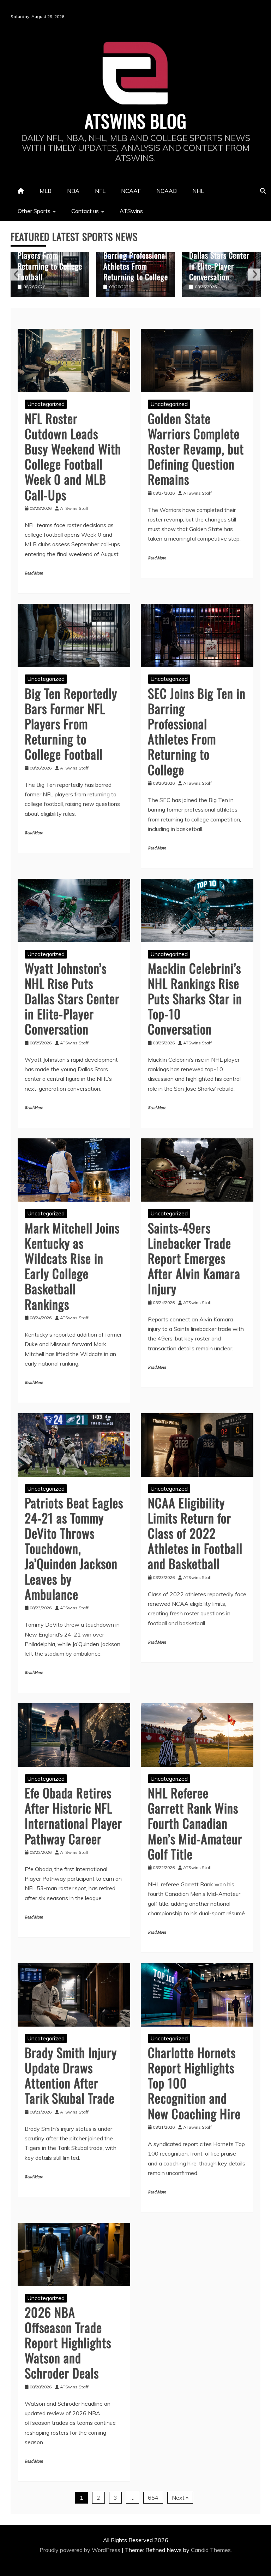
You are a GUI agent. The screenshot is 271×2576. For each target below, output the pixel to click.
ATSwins (131, 211)
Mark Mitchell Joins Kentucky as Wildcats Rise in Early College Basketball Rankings (72, 1266)
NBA (73, 191)
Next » (180, 2498)
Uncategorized (46, 404)
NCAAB (167, 191)
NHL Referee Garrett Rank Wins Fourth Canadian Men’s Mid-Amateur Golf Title (195, 1823)
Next (254, 275)
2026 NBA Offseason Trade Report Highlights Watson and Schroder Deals (68, 2342)
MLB (46, 191)
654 (153, 2498)
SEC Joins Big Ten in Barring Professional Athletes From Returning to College (50, 260)
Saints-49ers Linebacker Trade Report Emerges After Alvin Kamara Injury (194, 1258)
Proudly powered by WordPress (81, 2550)
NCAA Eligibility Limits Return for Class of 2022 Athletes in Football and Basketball (195, 1533)
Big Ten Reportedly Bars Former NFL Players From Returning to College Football (71, 724)
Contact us (85, 211)
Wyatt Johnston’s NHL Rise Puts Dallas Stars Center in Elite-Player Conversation (134, 255)
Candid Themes (211, 2550)
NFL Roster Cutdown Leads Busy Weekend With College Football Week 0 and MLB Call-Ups (73, 456)
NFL (100, 191)
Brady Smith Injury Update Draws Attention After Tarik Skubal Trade (71, 2075)
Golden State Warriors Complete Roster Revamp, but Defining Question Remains (196, 449)
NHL (198, 191)
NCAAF (131, 191)
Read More (34, 573)
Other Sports (34, 211)
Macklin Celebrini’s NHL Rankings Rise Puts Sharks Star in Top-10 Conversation (221, 260)
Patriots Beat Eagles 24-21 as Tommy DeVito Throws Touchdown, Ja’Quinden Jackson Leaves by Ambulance (74, 1548)
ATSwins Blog (136, 120)
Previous (17, 275)
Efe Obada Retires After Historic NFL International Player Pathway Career (73, 1815)
